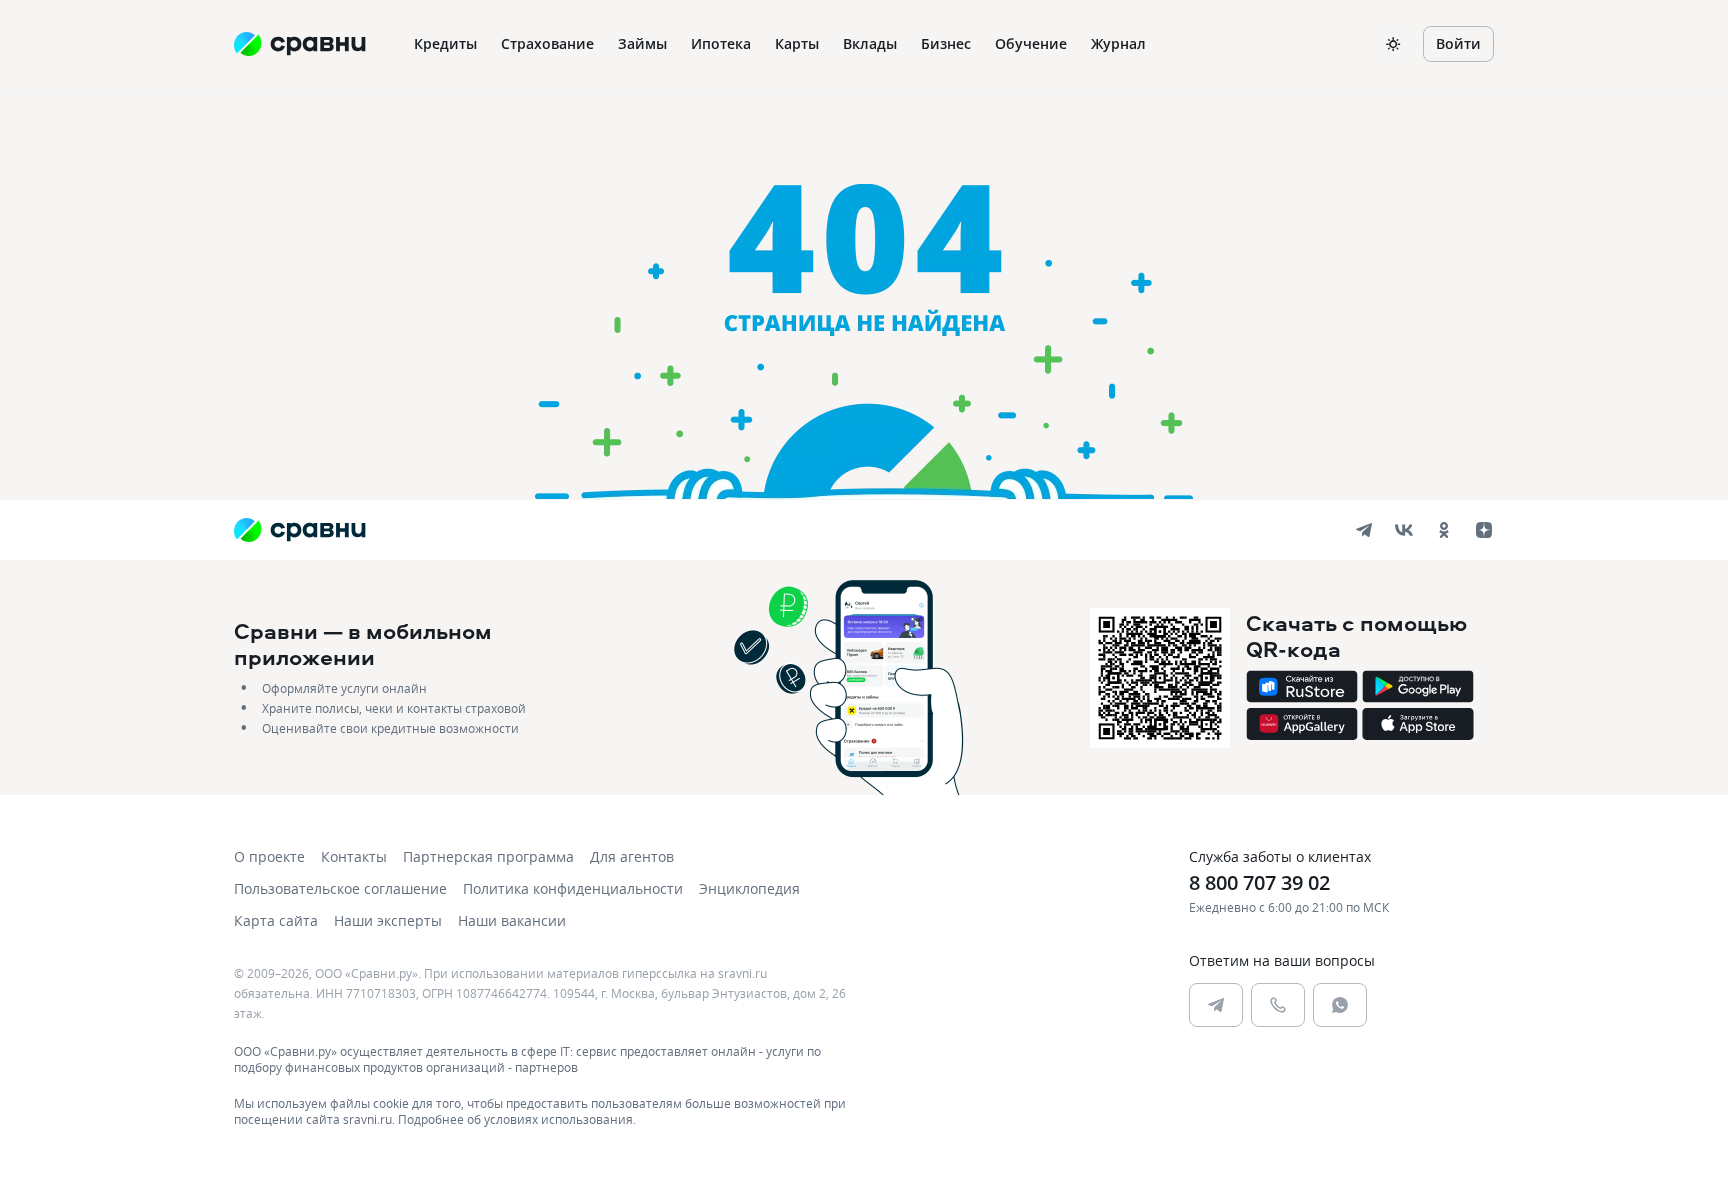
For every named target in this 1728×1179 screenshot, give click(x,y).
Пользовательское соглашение (340, 888)
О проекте (269, 856)
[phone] (1278, 1005)
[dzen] (1484, 530)
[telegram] (1364, 530)
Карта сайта (276, 920)
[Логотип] (299, 530)
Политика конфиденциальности (573, 888)
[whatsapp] (1340, 1005)
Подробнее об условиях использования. (517, 1119)
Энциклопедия (749, 888)
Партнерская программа (488, 856)
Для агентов (632, 856)
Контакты (354, 856)
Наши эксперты (388, 920)
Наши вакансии (512, 920)
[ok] (1444, 530)
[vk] (1404, 530)
